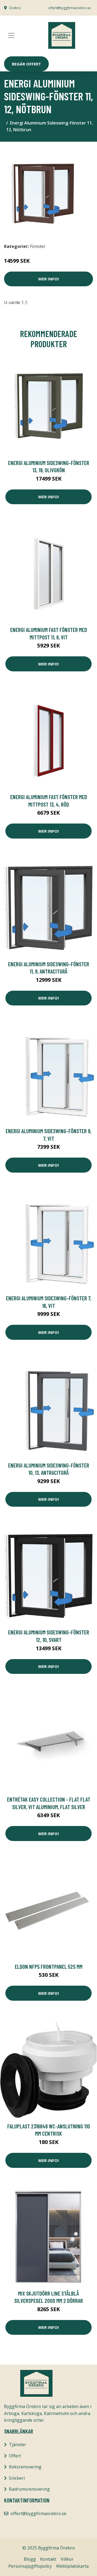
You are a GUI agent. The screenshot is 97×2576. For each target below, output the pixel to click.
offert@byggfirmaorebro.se (70, 8)
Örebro (15, 8)
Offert (15, 2456)
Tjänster (18, 2445)
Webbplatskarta (72, 2566)
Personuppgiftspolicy (30, 2566)
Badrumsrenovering (29, 2489)
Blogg (30, 2559)
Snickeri (17, 2478)
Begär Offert (26, 64)
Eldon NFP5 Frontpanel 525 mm (49, 1966)
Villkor (67, 2559)
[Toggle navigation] (11, 35)
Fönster (38, 246)
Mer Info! (48, 279)
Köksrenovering (25, 2467)
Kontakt (48, 2559)
